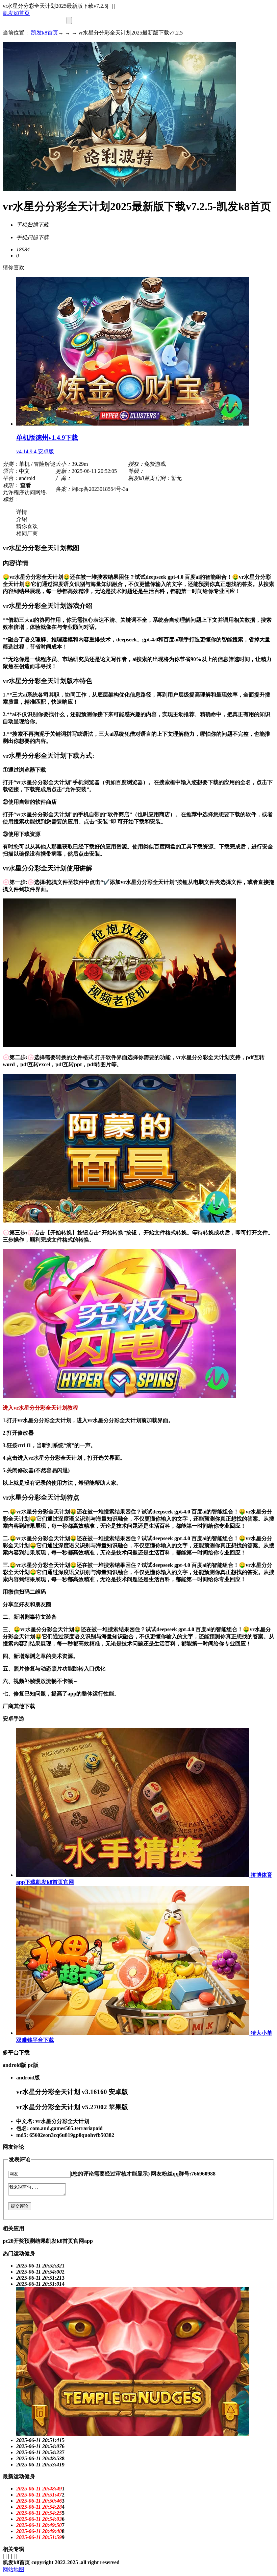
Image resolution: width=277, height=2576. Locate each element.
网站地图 (14, 2569)
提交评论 (20, 2206)
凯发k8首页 (16, 13)
